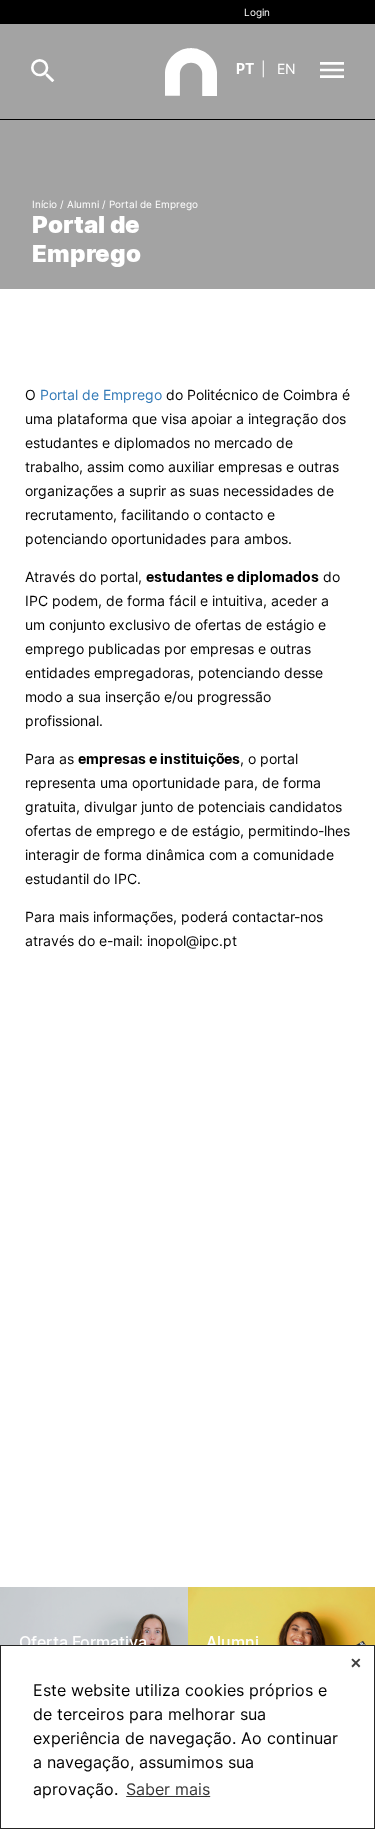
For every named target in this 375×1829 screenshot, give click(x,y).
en (286, 68)
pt (245, 68)
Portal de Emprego (101, 394)
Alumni (83, 204)
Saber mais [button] (168, 1789)
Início (44, 204)
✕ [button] (356, 1662)
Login (257, 12)
